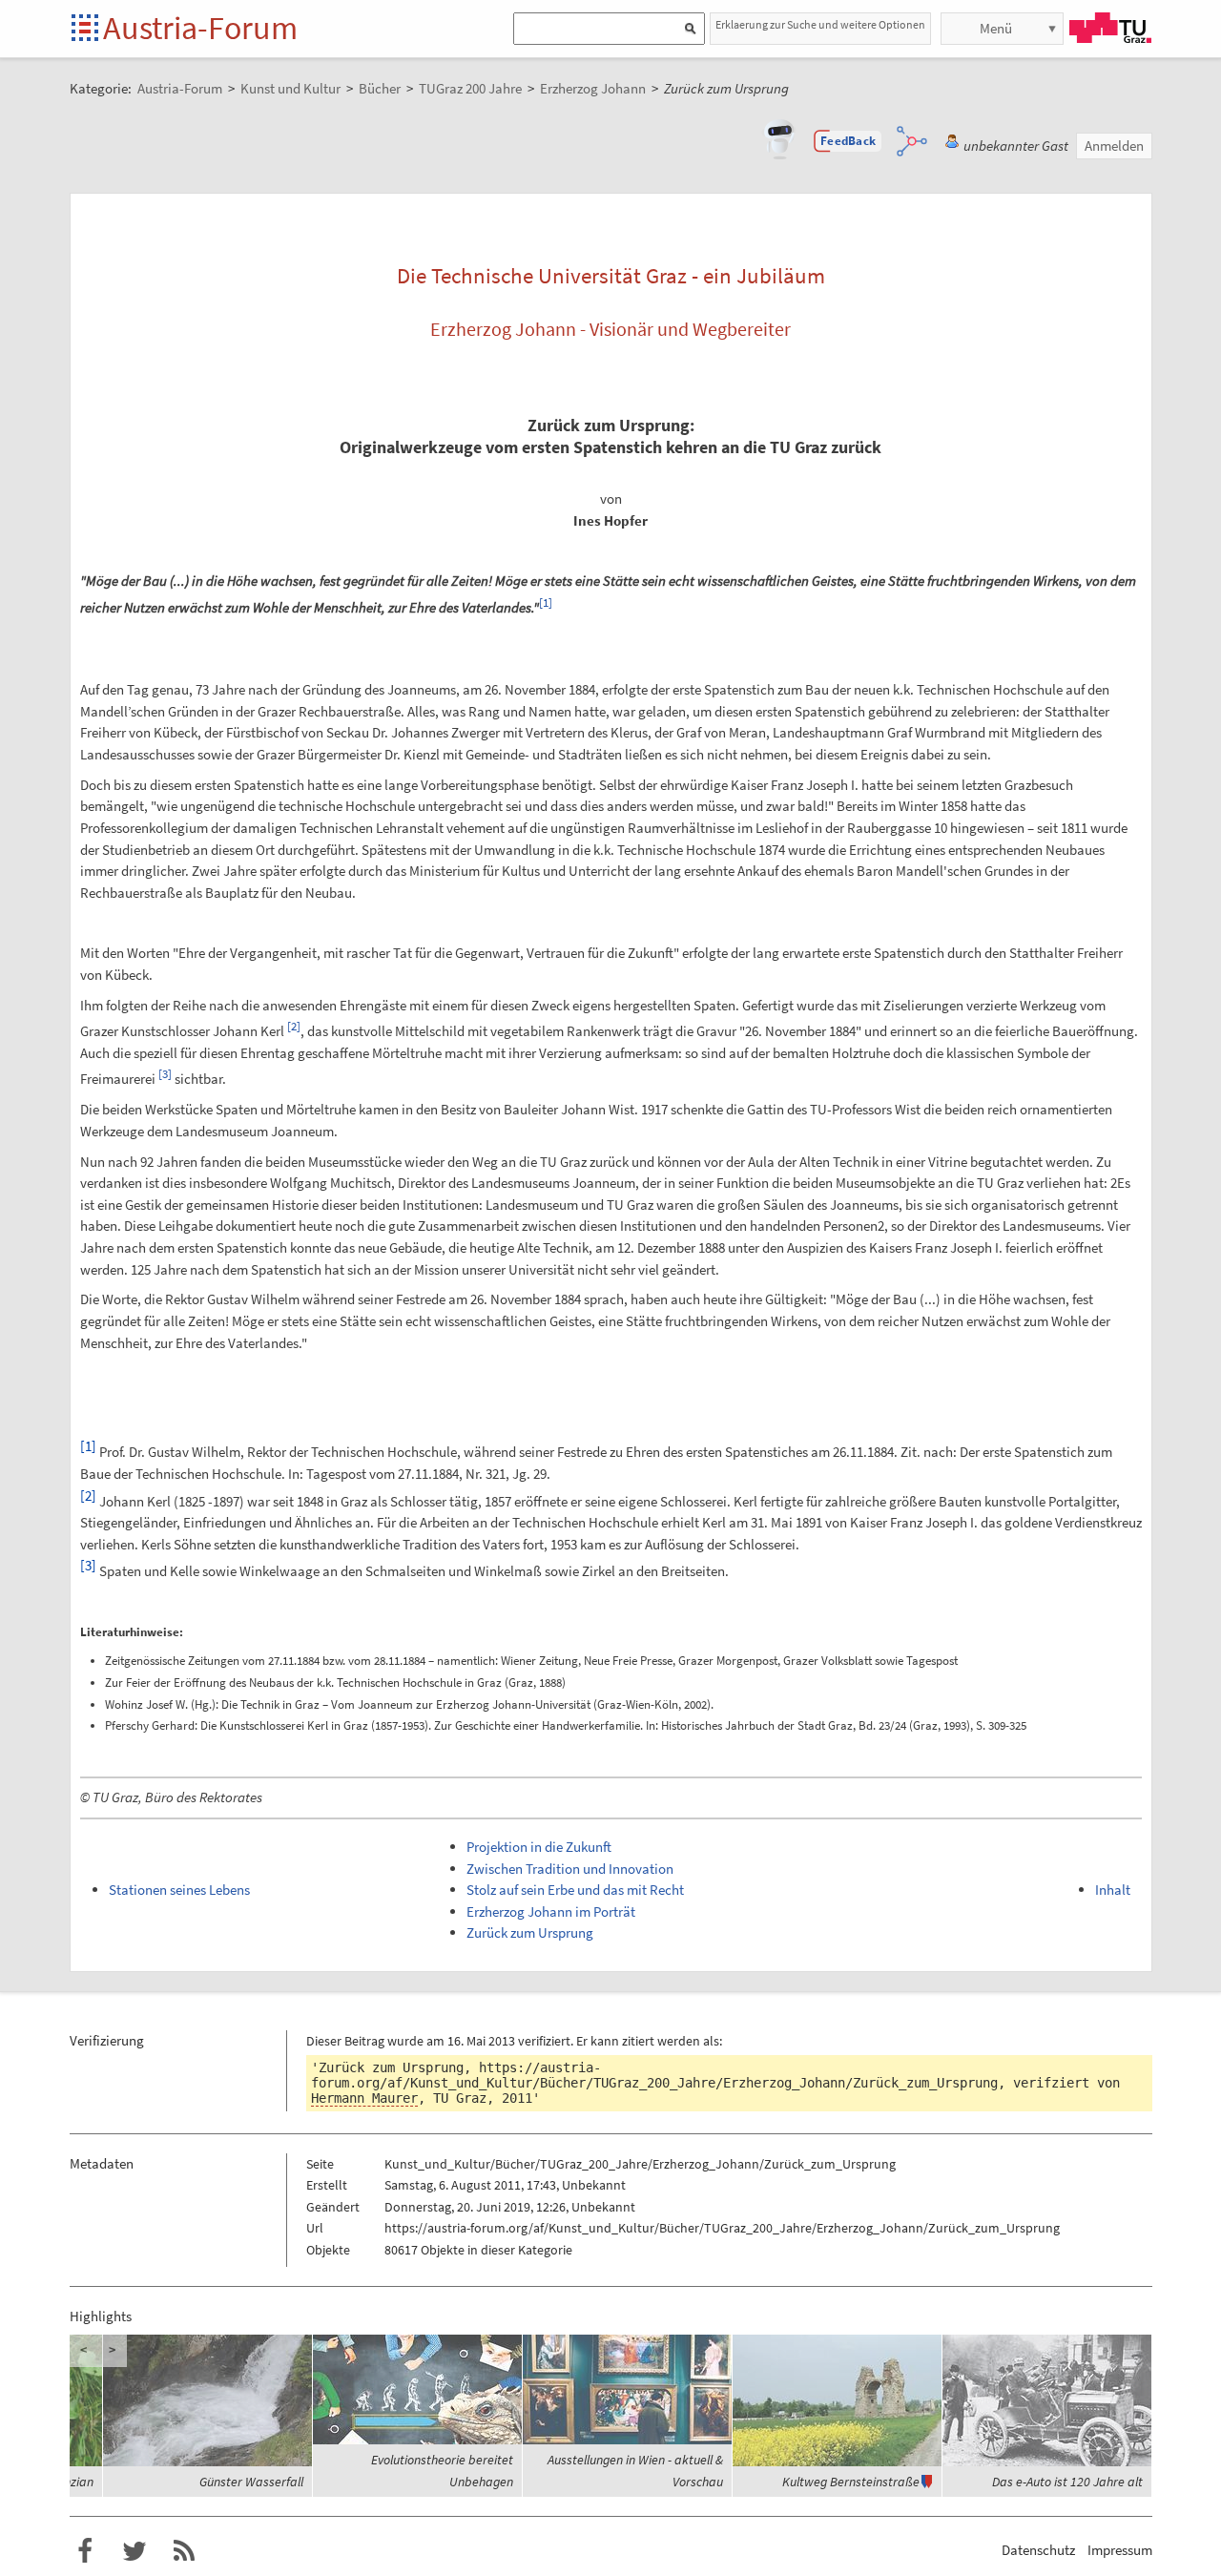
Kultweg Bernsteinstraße (851, 2482)
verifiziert (544, 2041)
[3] (165, 1074)
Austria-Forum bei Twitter (135, 2551)
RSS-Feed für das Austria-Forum (184, 2551)
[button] (848, 141)
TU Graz (1110, 28)
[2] (294, 1026)
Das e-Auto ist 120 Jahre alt (1067, 2482)
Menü (996, 28)
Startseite (86, 29)
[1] (546, 602)
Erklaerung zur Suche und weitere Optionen (820, 24)
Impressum (1120, 2550)
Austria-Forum (200, 28)
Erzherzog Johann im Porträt (551, 1911)
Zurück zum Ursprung (530, 1932)
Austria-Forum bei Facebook (85, 2551)
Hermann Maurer (364, 2098)
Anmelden (1114, 145)
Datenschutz (1038, 2550)
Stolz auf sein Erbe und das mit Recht (575, 1890)
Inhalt (1113, 1890)
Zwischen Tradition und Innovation (570, 1869)
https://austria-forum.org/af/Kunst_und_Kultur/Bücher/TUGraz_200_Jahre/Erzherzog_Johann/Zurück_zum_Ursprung (654, 2075)
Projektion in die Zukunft (539, 1847)
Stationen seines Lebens (179, 1890)
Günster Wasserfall (251, 2482)
